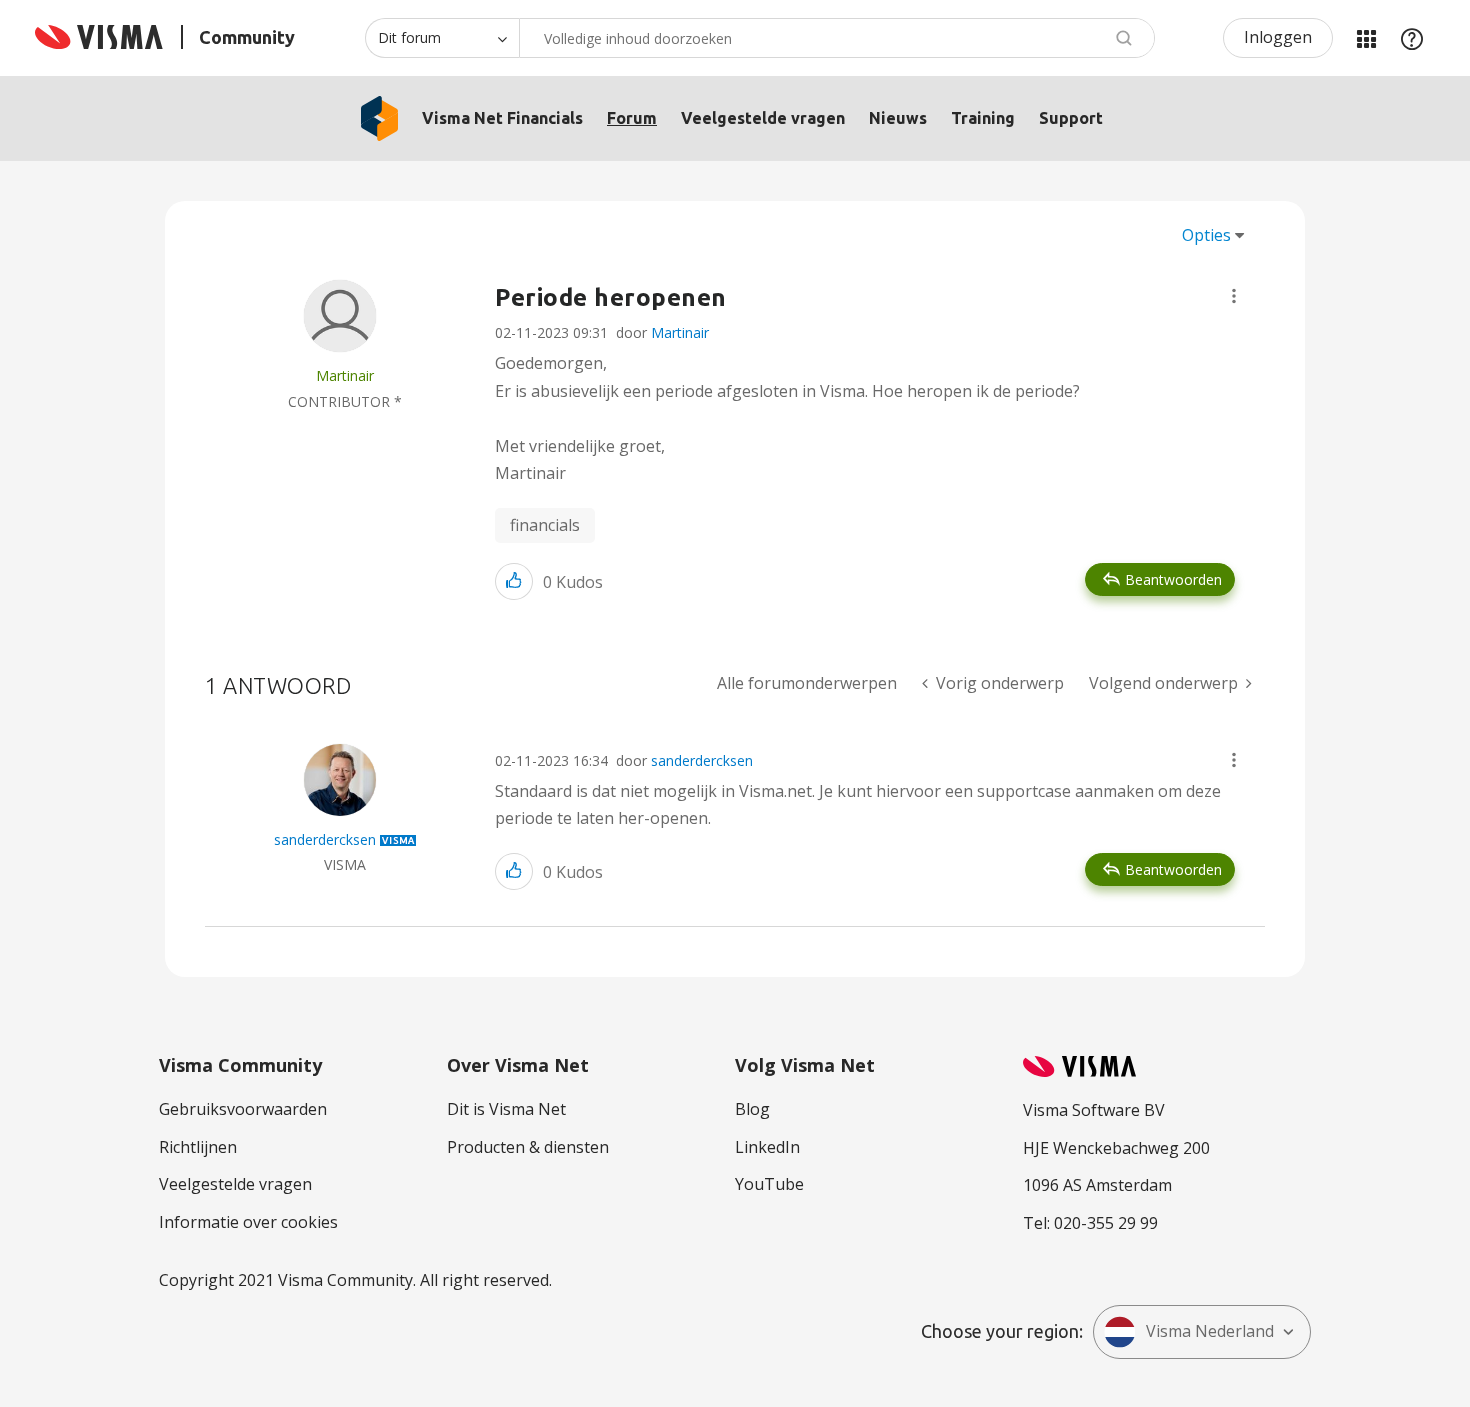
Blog (752, 1109)
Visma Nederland (1210, 1331)
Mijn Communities (1366, 38)
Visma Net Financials (502, 118)
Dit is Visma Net (506, 1109)
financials (545, 525)
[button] (1234, 296)
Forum (632, 118)
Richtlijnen (198, 1147)
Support (1071, 118)
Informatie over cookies (248, 1222)
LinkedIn (767, 1147)
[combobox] (837, 38)
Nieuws (898, 118)
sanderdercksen (702, 760)
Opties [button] (1206, 235)
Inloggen (1278, 37)
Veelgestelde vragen (763, 118)
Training (983, 118)
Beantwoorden (1173, 579)
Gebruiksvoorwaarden (243, 1109)
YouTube (769, 1184)
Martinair (680, 332)
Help (1412, 38)
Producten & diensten (528, 1147)
